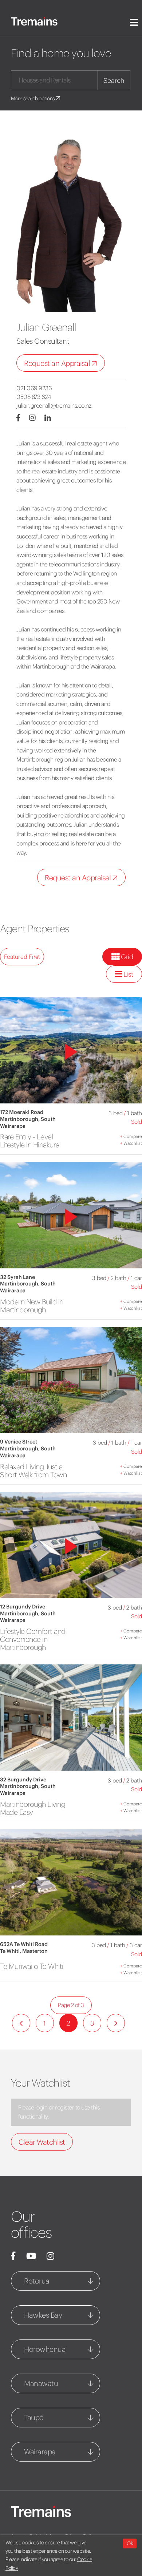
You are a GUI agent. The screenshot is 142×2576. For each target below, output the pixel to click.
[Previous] (21, 2023)
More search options (33, 98)
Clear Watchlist (42, 2142)
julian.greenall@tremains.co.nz (54, 405)
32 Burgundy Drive (23, 1780)
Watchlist (131, 1143)
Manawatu (41, 2383)
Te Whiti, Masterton (24, 1951)
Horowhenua (45, 2349)
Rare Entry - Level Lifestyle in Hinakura (30, 1141)
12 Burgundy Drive (23, 1607)
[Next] (116, 2023)
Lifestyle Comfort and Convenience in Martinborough (33, 1639)
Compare (131, 1136)
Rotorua (37, 2281)
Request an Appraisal (58, 363)
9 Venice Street (19, 1442)
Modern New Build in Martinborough (32, 1306)
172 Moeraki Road (22, 1112)
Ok (130, 2543)
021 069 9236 (34, 388)
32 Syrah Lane (17, 1277)
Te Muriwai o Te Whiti (32, 1966)
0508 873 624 (34, 397)
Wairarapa (40, 2452)
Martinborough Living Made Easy (33, 1808)
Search (114, 80)
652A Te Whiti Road (24, 1944)
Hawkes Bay (43, 2315)
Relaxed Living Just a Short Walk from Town (33, 1471)
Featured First (22, 957)
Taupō (34, 2417)
